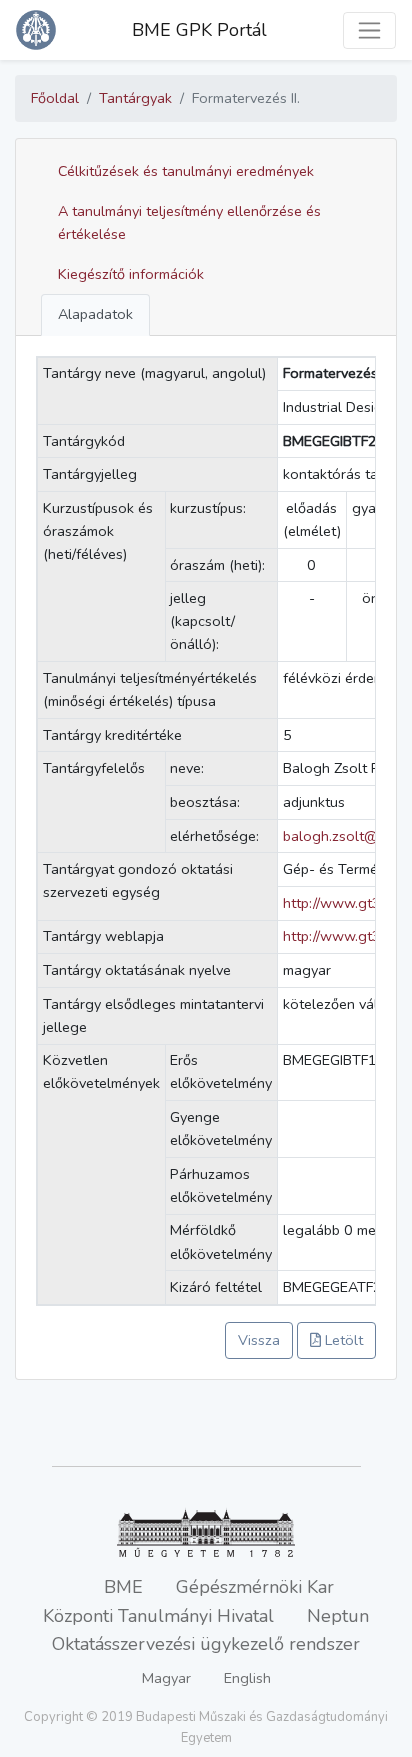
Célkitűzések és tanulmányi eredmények (186, 171)
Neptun (338, 1616)
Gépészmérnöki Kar (255, 1587)
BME (123, 1587)
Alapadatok (95, 314)
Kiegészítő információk (131, 274)
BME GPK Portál (199, 30)
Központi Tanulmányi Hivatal (158, 1616)
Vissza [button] (259, 1340)
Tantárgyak (135, 98)
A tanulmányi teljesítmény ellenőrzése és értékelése (189, 222)
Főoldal (55, 98)
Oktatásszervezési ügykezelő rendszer (206, 1644)
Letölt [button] (342, 1340)
